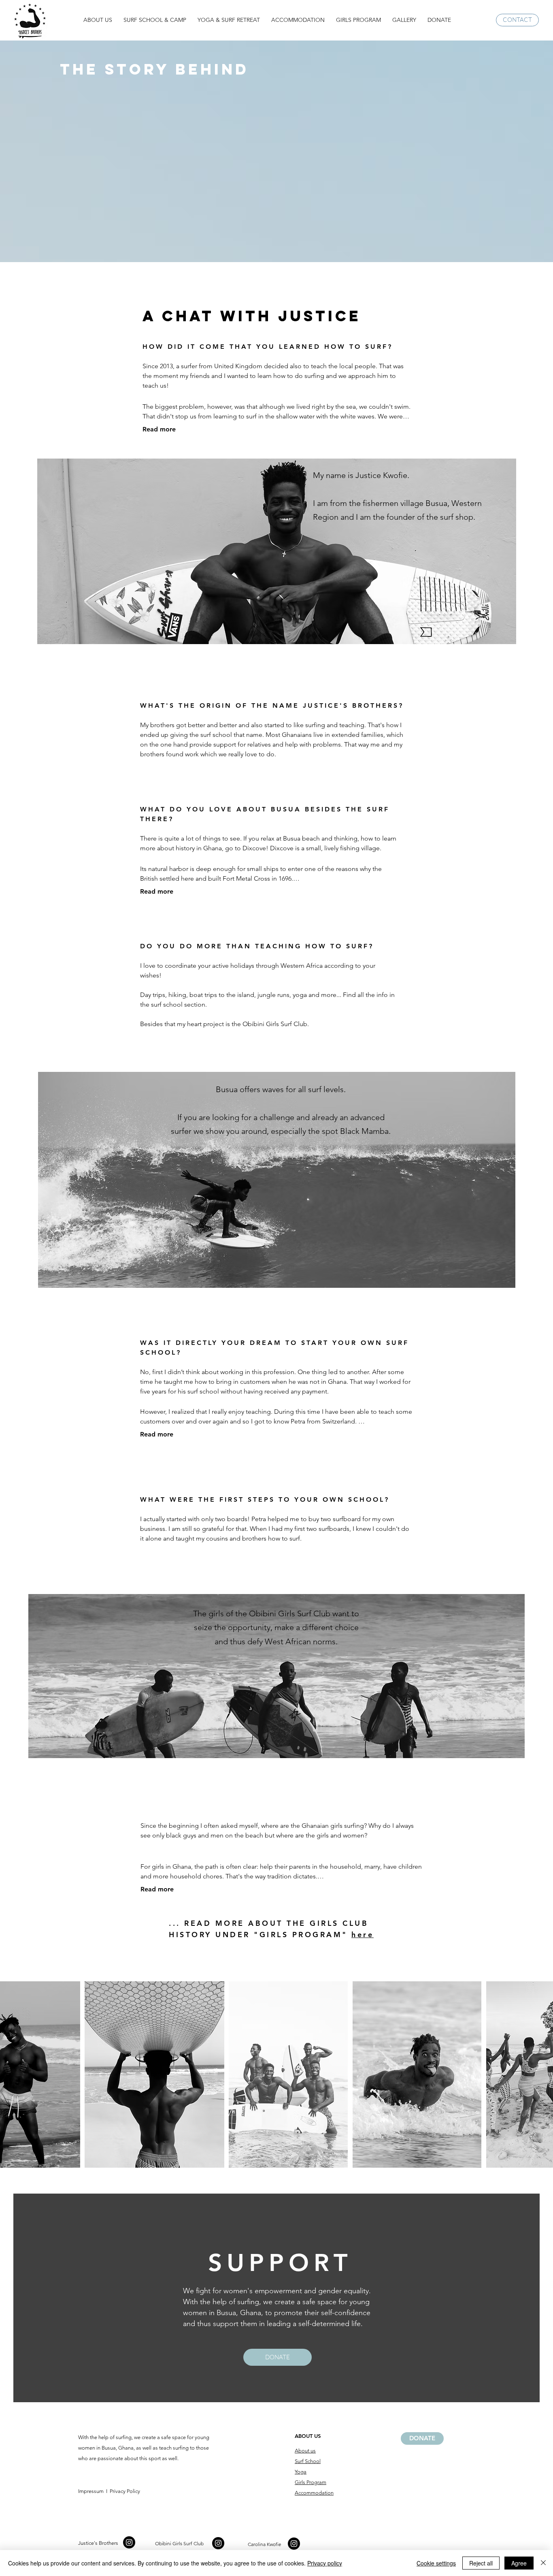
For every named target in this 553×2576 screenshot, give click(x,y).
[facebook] (129, 2542)
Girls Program (311, 2482)
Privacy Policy (124, 2491)
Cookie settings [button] (436, 2563)
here (363, 1935)
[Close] (543, 2563)
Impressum (91, 2491)
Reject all (481, 2563)
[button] (98, 20)
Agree (519, 2563)
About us (305, 2451)
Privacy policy (325, 2563)
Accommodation (314, 2493)
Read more (159, 429)
